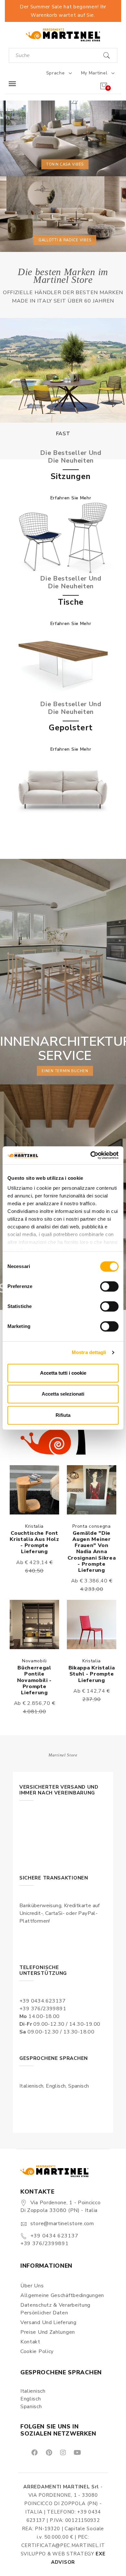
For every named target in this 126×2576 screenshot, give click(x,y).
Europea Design (63, 434)
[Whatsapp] (92, 2452)
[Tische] (63, 663)
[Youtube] (77, 2452)
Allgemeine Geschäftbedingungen (62, 2295)
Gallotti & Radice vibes (65, 240)
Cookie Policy (37, 2351)
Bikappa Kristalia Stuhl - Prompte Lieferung (92, 1674)
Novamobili (34, 1661)
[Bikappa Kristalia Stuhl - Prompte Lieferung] (92, 1624)
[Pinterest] (48, 2452)
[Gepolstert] (63, 789)
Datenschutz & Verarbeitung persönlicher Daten (55, 2309)
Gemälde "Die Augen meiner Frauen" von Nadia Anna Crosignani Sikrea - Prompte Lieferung (92, 1552)
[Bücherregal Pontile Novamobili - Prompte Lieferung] (34, 1624)
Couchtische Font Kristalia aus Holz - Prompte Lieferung (34, 1543)
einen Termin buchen (65, 1071)
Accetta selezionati (63, 1394)
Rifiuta (63, 1415)
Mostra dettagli (89, 1352)
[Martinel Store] (63, 35)
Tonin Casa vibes (65, 164)
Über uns (32, 2286)
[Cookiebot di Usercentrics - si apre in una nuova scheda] (91, 1155)
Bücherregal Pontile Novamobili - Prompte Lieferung (34, 1680)
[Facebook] (34, 2452)
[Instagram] (63, 2452)
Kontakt (30, 2342)
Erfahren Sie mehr (71, 498)
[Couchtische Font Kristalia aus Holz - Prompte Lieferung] (34, 1490)
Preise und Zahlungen (48, 2332)
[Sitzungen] (63, 538)
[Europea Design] (63, 370)
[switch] (109, 1286)
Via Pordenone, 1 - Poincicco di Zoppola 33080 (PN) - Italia (60, 2206)
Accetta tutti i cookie (63, 1373)
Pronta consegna (92, 1526)
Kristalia (34, 1526)
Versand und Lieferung (48, 2322)
